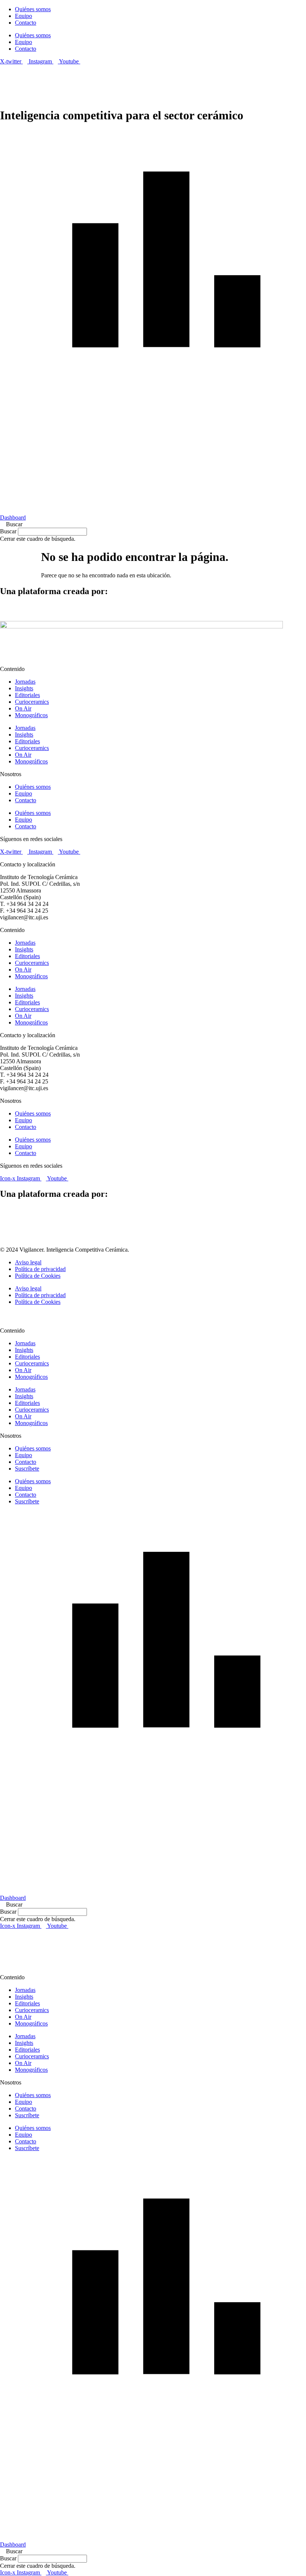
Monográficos (31, 715)
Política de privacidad (40, 1269)
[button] (153, 524)
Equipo (24, 16)
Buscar (8, 531)
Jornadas (25, 682)
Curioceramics (32, 702)
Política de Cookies (38, 1276)
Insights (24, 688)
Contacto (26, 23)
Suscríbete (27, 1469)
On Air (23, 708)
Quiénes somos (33, 9)
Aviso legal (28, 1262)
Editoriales (27, 695)
